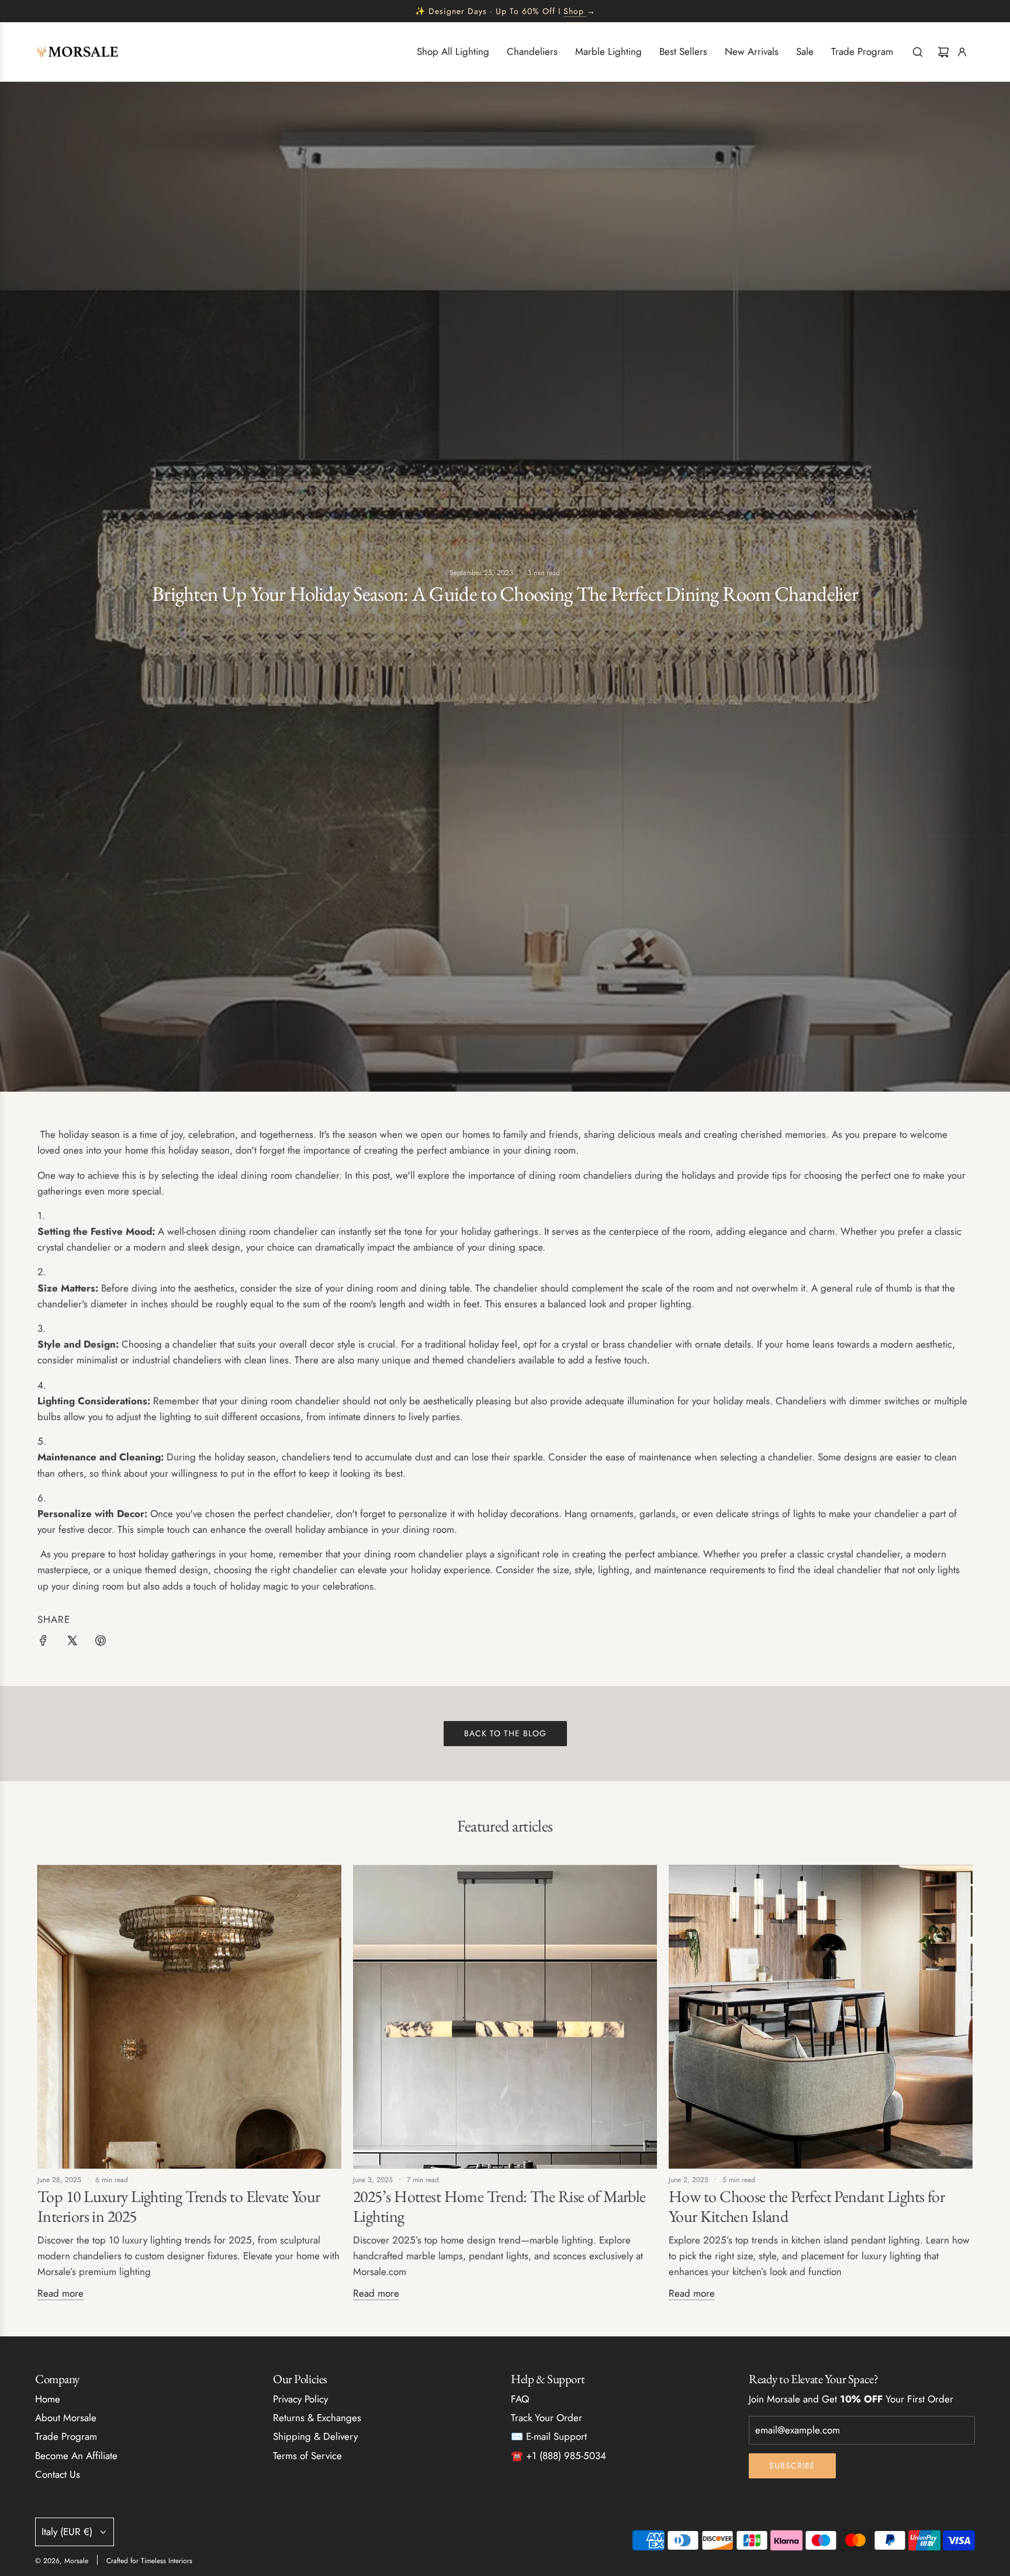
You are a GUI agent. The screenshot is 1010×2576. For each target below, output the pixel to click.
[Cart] (943, 52)
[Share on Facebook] (43, 1643)
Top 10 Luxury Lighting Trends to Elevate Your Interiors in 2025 (179, 2206)
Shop (574, 11)
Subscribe (792, 2466)
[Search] (918, 52)
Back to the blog (505, 1733)
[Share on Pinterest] (101, 1643)
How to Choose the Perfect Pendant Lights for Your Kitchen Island (807, 2206)
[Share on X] (72, 1643)
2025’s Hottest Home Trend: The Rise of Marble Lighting (499, 2206)
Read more (60, 2293)
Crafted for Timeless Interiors (149, 2561)
